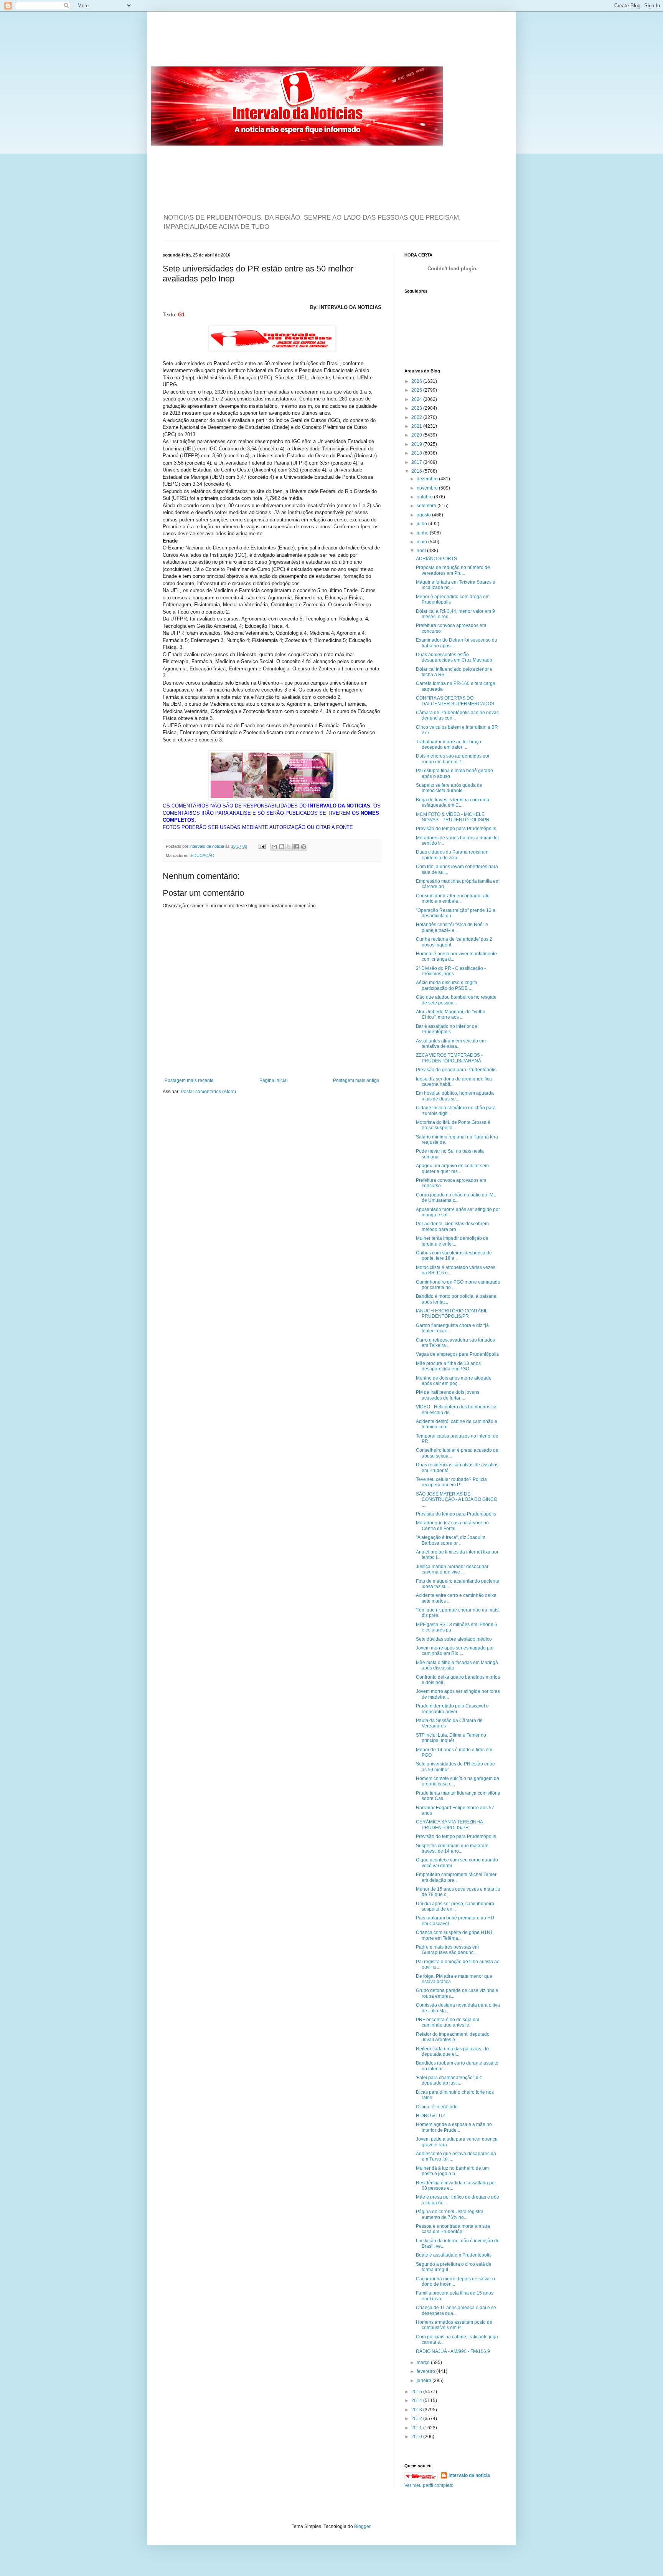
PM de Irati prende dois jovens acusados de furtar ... (448, 1395)
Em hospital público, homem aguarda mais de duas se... (455, 1096)
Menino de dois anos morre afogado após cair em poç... (454, 1381)
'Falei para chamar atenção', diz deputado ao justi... (449, 2080)
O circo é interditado (437, 2107)
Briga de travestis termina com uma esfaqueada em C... (453, 802)
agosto (424, 515)
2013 (417, 2410)
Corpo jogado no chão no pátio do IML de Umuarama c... (456, 1198)
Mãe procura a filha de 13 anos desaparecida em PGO (448, 1366)
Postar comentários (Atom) (208, 1092)
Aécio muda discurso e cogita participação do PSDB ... (447, 985)
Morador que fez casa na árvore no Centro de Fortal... (452, 1525)
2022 (417, 417)
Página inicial (274, 1080)
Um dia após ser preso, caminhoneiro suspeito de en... (455, 1906)
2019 (417, 444)
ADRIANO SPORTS (436, 559)
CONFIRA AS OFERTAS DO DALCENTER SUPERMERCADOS (455, 701)
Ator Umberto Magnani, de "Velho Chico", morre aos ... (451, 1014)
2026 (417, 381)
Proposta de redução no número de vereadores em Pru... (453, 570)
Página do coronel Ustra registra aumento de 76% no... (450, 2214)
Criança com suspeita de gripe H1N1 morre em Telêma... (454, 1935)
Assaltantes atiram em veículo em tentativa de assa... (451, 1044)
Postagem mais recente (189, 1080)
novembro (428, 488)
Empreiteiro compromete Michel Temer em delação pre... (456, 1877)
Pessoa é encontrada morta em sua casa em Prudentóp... (453, 2229)
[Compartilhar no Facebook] (296, 847)
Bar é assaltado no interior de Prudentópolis (447, 1029)
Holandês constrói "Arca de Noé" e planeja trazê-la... (452, 927)
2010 (417, 2437)
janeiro (425, 2381)
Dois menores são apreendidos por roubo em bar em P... (453, 759)
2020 (417, 435)
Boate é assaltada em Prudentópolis (454, 2255)
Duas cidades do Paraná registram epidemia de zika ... (452, 855)
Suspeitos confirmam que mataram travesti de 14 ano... (452, 1848)
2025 (417, 390)
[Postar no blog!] (282, 847)
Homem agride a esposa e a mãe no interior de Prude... (454, 2127)
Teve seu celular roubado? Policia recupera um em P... (451, 1482)
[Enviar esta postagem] (262, 846)
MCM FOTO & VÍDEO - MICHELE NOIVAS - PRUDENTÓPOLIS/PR (453, 817)
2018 (417, 453)
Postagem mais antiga (356, 1080)
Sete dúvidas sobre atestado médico (454, 1639)
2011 (417, 2428)
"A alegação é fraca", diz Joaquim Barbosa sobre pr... (451, 1540)
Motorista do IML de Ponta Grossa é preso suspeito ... (453, 1125)
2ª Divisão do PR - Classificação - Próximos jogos (451, 971)
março (424, 2363)
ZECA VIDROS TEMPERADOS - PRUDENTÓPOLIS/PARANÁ (449, 1058)
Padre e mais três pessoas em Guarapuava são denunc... (447, 1950)
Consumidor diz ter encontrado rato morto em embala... (453, 898)
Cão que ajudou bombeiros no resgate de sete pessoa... (456, 1000)
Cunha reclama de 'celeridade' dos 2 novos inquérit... (454, 942)
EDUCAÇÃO (203, 855)
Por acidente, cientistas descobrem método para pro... (452, 1226)
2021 (417, 426)
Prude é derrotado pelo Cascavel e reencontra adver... (452, 1709)
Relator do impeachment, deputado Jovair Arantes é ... (453, 2037)
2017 (417, 462)
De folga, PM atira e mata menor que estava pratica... (454, 1979)
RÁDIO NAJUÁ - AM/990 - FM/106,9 (453, 2351)
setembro (427, 506)
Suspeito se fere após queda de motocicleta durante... (449, 788)
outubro (425, 497)
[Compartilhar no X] (289, 847)
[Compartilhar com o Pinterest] (303, 847)
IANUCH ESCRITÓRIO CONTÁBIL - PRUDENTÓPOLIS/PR (453, 1314)
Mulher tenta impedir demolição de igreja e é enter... (452, 1241)
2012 (417, 2419)
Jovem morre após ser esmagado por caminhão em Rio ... (455, 1651)
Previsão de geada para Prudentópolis (456, 1070)
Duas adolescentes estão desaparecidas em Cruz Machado (454, 657)
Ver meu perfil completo (429, 2485)
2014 (417, 2401)
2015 (417, 2392)
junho (423, 533)
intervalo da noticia (207, 846)
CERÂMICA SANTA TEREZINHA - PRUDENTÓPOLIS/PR (451, 1825)
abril (422, 551)
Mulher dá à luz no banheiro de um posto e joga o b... (452, 2171)
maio (422, 542)
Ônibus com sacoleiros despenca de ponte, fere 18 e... (454, 1256)
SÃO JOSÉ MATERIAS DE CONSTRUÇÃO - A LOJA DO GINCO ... (457, 1500)
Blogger (362, 2526)
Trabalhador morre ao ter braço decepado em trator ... (449, 745)
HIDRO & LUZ (430, 2116)
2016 (417, 471)
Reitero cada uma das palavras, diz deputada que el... (453, 2052)
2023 (417, 408)
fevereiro (426, 2371)
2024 (417, 399)
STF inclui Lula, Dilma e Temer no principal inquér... (451, 1738)
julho (422, 524)
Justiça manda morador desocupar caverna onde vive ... (452, 1569)
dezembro (428, 479)
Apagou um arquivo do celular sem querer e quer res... (452, 1168)
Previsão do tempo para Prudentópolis (456, 829)
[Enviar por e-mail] (274, 847)
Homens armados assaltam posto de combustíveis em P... (454, 2325)
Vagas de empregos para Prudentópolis (457, 1354)
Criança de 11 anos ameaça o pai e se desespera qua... (456, 2310)
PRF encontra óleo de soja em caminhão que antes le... (448, 2022)
